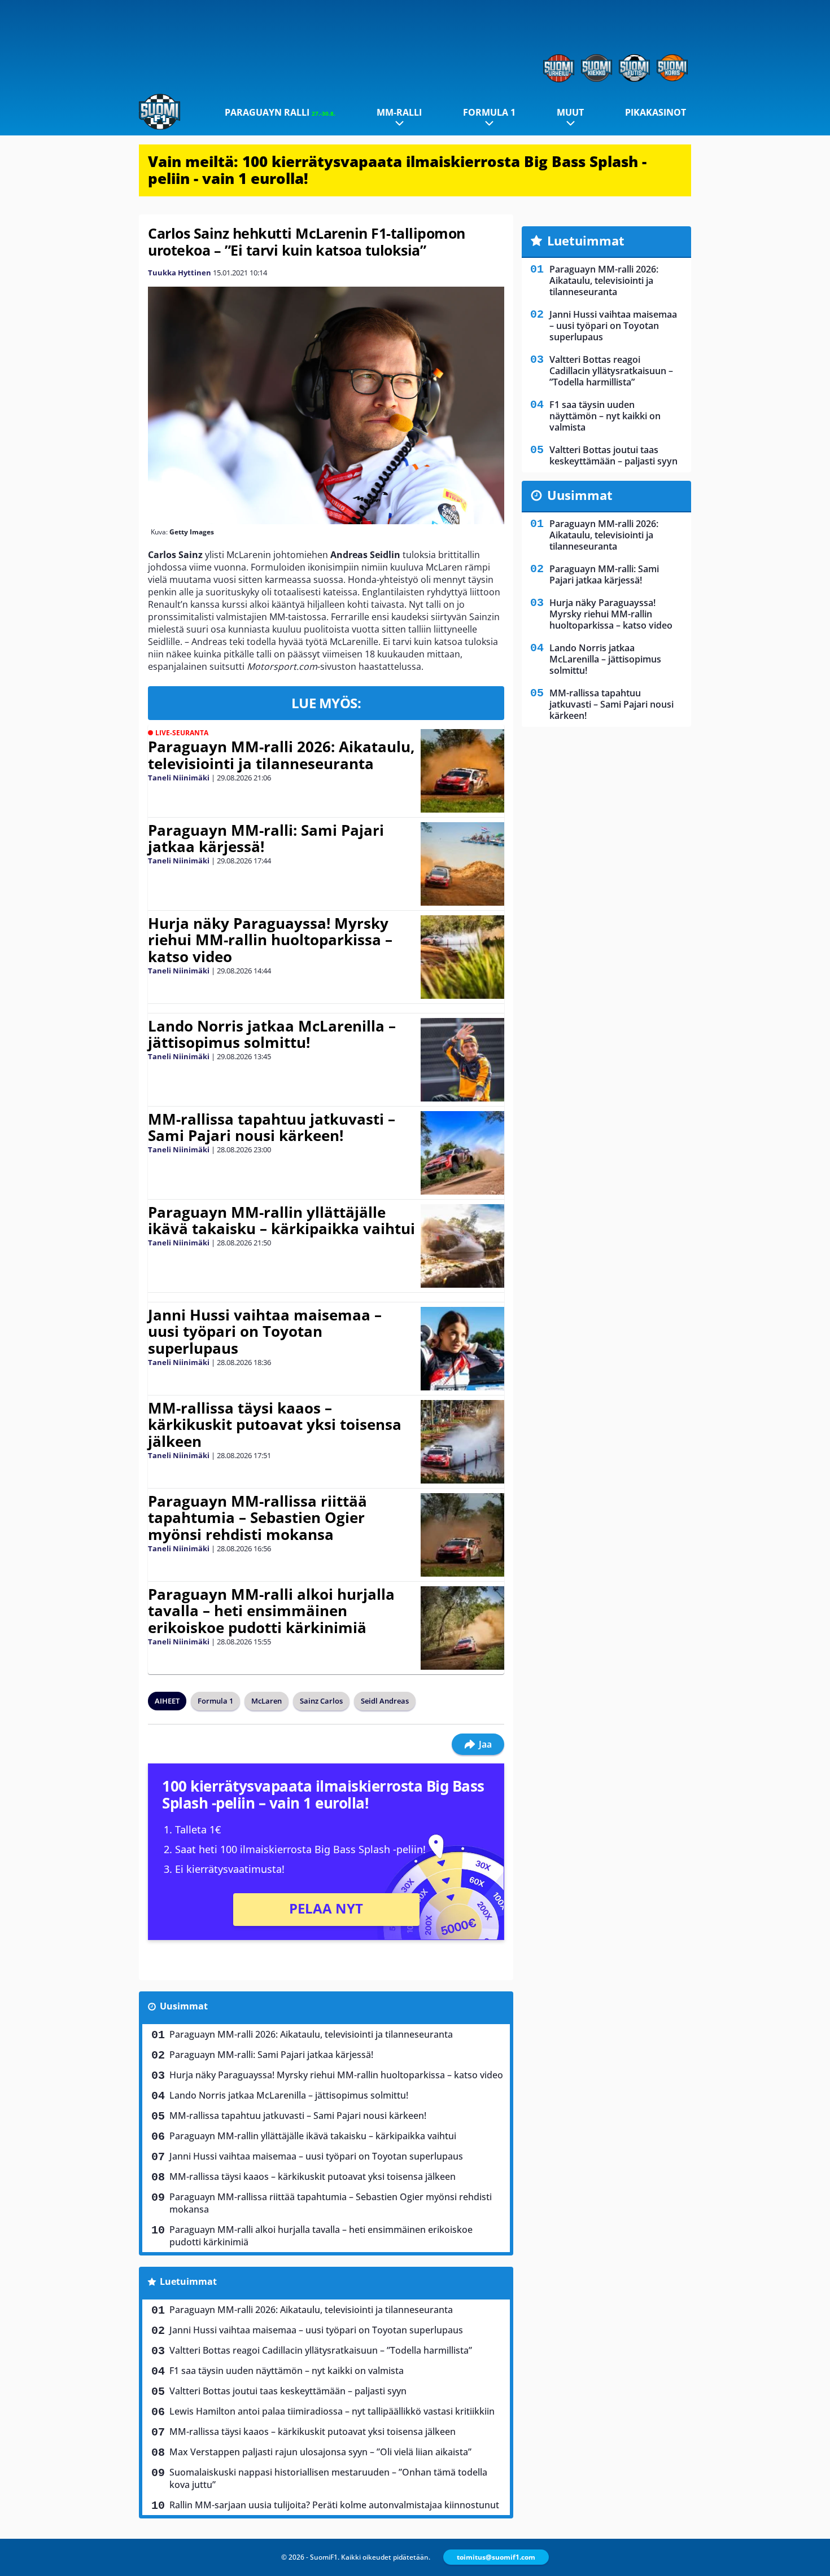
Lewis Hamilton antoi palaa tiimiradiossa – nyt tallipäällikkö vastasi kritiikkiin (332, 2411)
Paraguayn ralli (280, 112)
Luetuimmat (188, 2281)
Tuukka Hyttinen (180, 273)
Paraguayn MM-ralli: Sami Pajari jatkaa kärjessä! (266, 839)
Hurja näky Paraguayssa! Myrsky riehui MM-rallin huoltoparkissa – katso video (270, 940)
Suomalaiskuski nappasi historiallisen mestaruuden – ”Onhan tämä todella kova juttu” (328, 2478)
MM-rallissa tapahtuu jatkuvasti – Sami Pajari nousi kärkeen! (272, 1127)
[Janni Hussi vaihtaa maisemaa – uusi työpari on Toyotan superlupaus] (462, 1349)
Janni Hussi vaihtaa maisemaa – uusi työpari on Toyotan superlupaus (265, 1332)
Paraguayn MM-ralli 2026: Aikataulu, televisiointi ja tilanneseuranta (281, 755)
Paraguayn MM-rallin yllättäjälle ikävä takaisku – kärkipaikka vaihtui (281, 1221)
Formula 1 (489, 112)
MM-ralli (399, 112)
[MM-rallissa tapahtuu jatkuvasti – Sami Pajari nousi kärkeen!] (462, 1153)
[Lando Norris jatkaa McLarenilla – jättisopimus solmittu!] (462, 1060)
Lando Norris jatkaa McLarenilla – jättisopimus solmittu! (272, 1034)
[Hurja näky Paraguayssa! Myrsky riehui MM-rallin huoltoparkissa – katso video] (462, 957)
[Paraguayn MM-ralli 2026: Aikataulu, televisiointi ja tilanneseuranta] (463, 771)
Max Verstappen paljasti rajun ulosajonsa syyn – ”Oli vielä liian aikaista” (320, 2452)
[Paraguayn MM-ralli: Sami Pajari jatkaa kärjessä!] (462, 864)
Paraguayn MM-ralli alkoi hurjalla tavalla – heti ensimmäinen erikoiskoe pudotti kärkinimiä (271, 1611)
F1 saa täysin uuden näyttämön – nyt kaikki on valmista (287, 2371)
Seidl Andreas (385, 1701)
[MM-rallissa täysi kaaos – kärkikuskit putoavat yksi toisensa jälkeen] (462, 1442)
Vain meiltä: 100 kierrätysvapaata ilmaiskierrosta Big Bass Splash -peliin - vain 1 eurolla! (397, 170)
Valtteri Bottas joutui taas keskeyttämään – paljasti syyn (288, 2391)
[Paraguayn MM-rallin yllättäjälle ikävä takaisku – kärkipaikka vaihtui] (462, 1246)
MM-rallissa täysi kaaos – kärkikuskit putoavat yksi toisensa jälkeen (275, 1425)
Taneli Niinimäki (179, 778)
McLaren (267, 1701)
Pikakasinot (656, 112)
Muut (570, 112)
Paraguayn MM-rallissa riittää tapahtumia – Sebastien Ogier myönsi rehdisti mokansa (257, 1518)
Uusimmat (184, 2006)
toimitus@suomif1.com (496, 2557)
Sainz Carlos (321, 1701)
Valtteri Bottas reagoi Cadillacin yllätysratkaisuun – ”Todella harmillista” (321, 2350)
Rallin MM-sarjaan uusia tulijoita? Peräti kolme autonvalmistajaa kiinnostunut (334, 2505)
